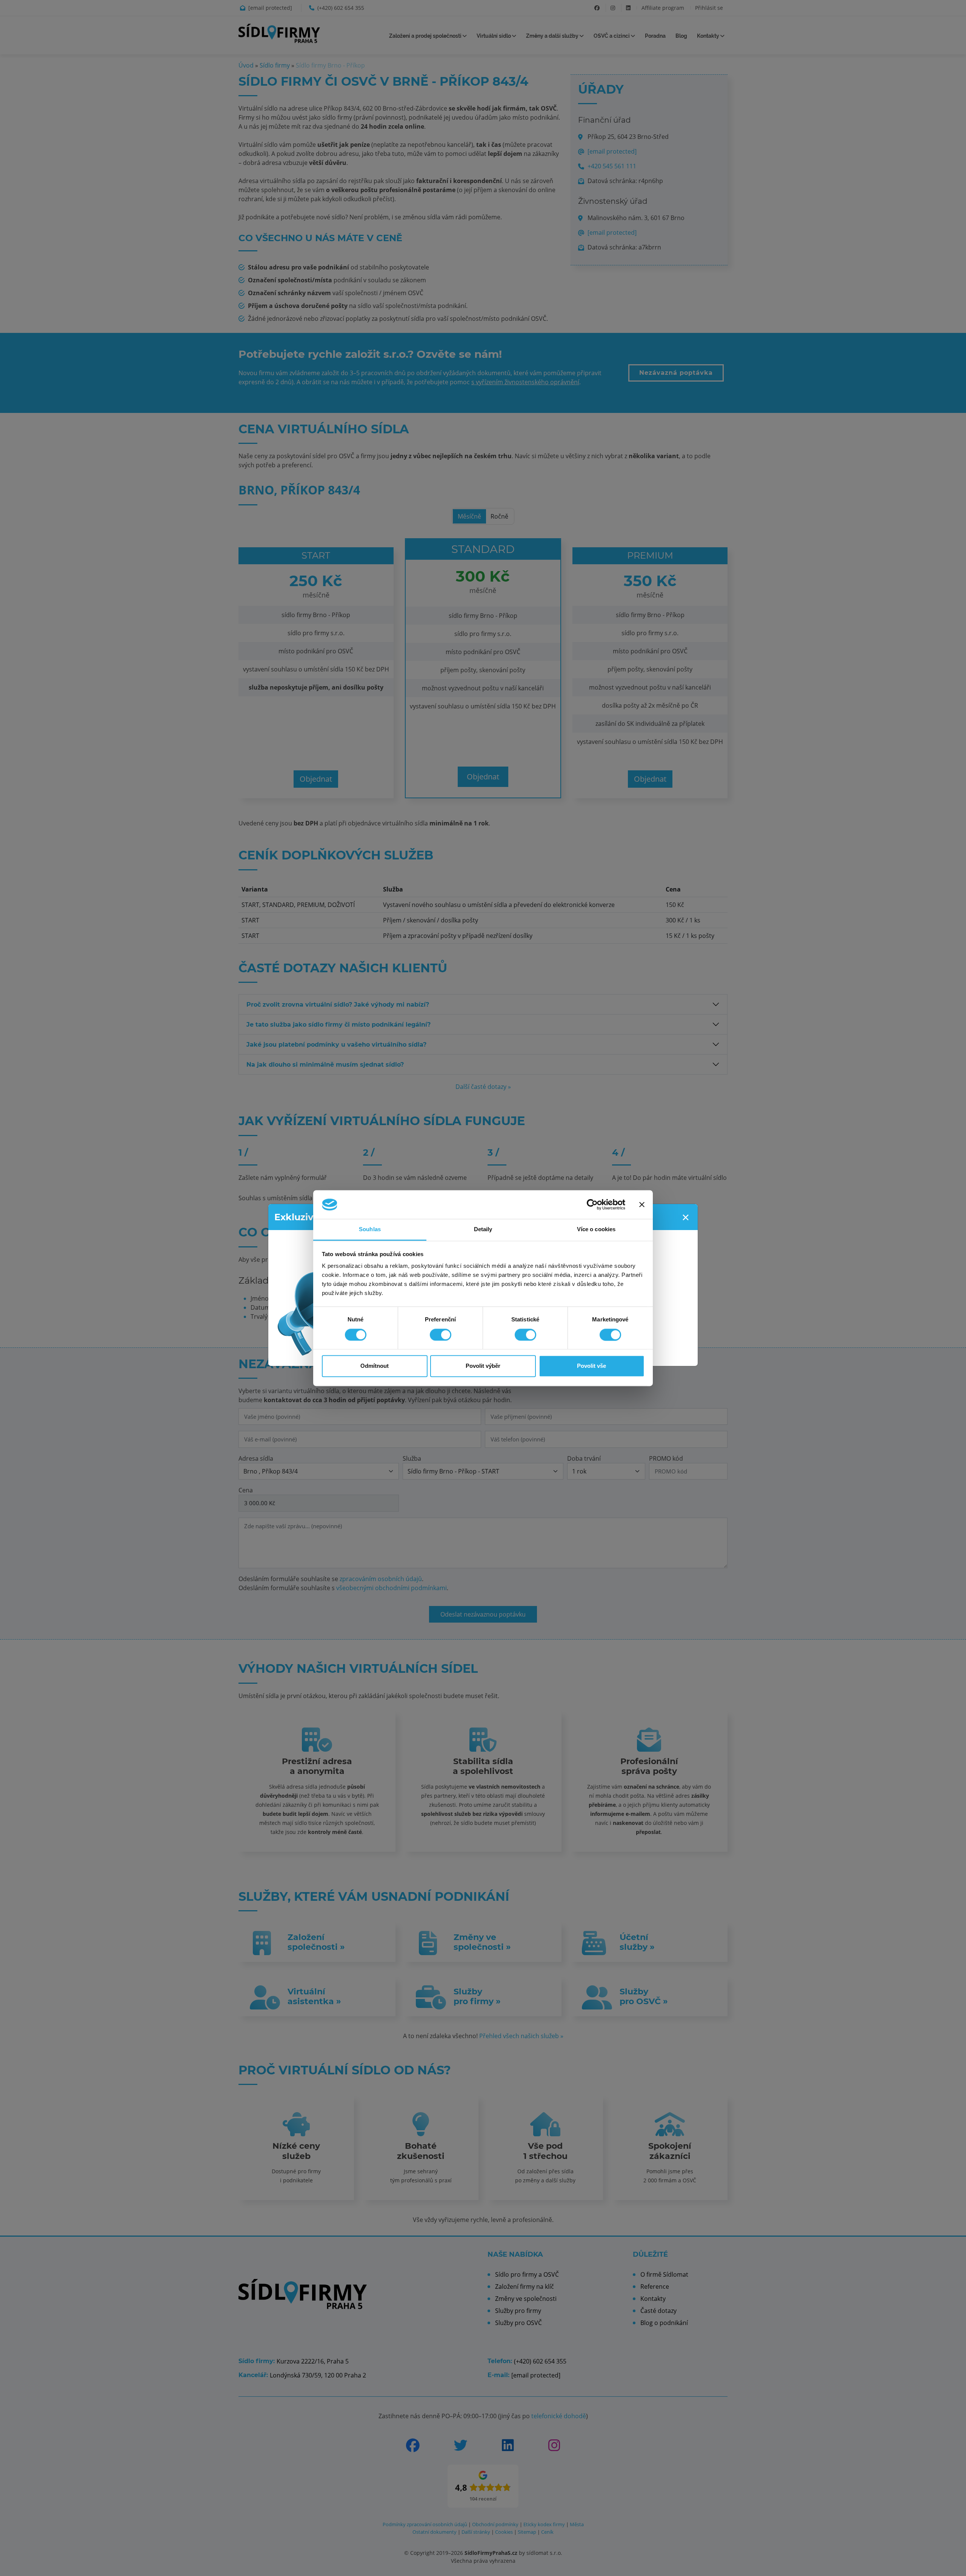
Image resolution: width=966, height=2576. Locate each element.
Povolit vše (591, 1366)
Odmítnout (375, 1366)
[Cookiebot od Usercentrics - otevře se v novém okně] (592, 1204)
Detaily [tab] (483, 1229)
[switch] (441, 1335)
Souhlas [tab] (370, 1229)
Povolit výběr (483, 1366)
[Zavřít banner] (642, 1204)
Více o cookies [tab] (596, 1229)
